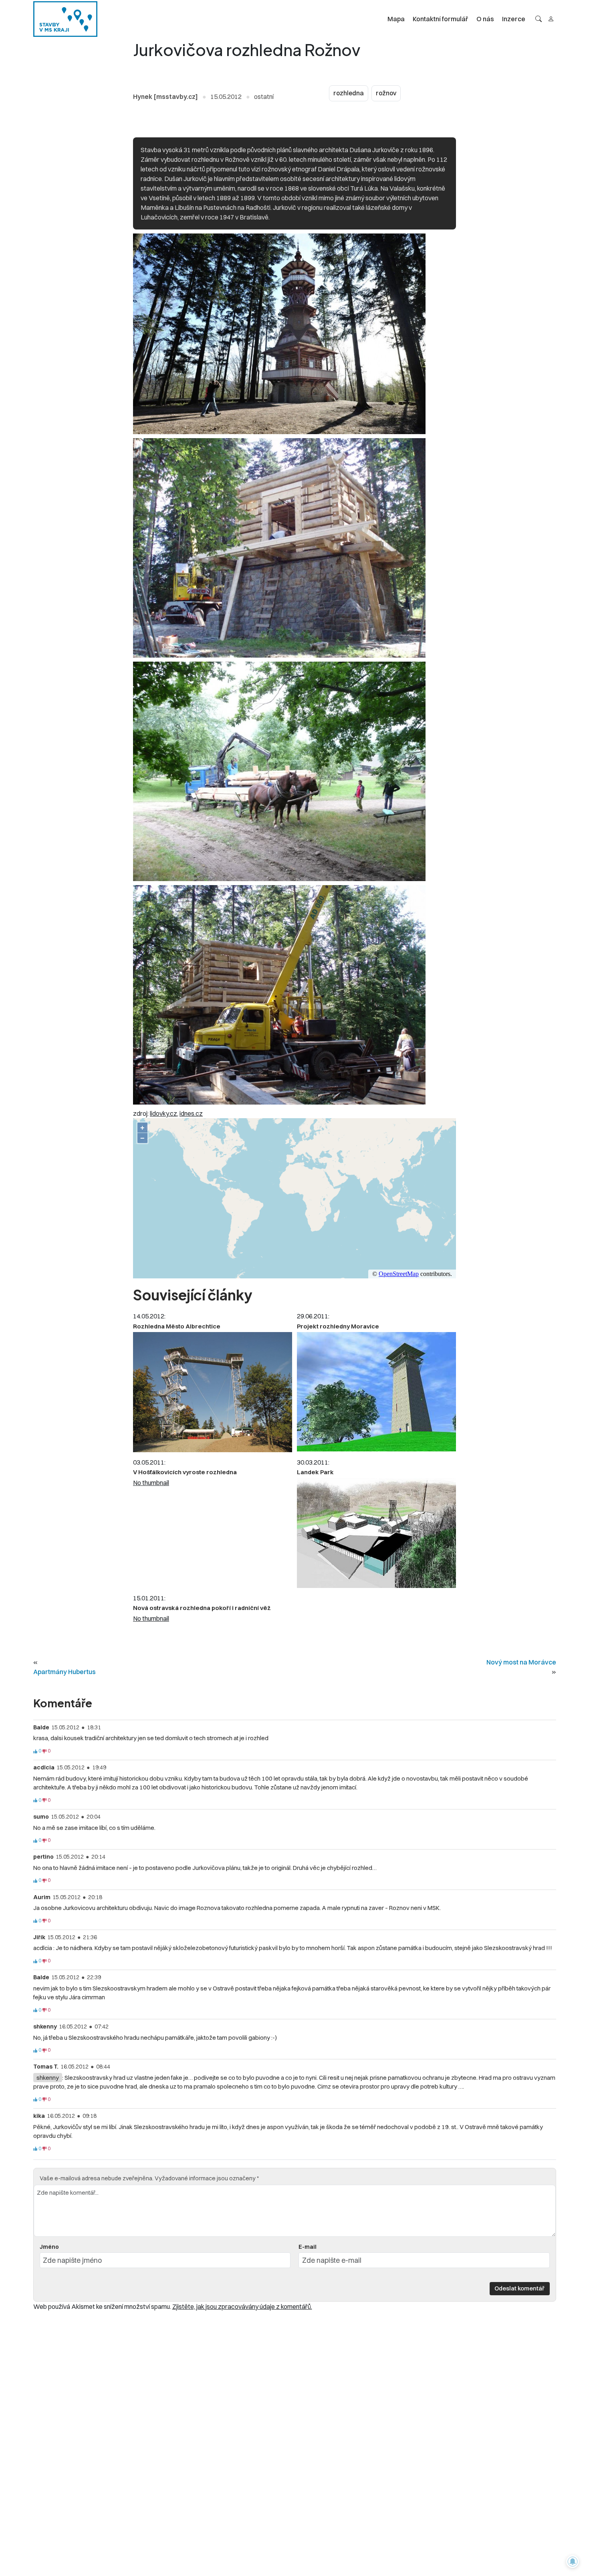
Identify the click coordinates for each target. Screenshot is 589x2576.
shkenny (48, 2078)
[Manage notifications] (573, 2562)
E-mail (308, 2247)
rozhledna (349, 93)
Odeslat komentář (519, 2288)
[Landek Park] (376, 1533)
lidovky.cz (163, 1113)
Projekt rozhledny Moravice (338, 1326)
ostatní (264, 97)
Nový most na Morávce (521, 1662)
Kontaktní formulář (441, 19)
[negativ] (44, 1751)
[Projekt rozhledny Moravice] (376, 1392)
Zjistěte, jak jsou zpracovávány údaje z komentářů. (242, 2306)
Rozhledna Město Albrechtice (177, 1326)
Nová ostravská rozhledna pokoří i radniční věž (202, 1608)
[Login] (551, 19)
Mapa (396, 19)
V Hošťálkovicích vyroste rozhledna (185, 1472)
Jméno (49, 2247)
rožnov (386, 93)
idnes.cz (191, 1113)
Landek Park (315, 1472)
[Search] (539, 19)
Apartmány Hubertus (65, 1672)
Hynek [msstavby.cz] (165, 97)
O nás (485, 19)
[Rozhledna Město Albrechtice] (213, 1392)
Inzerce (514, 19)
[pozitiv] (35, 1751)
